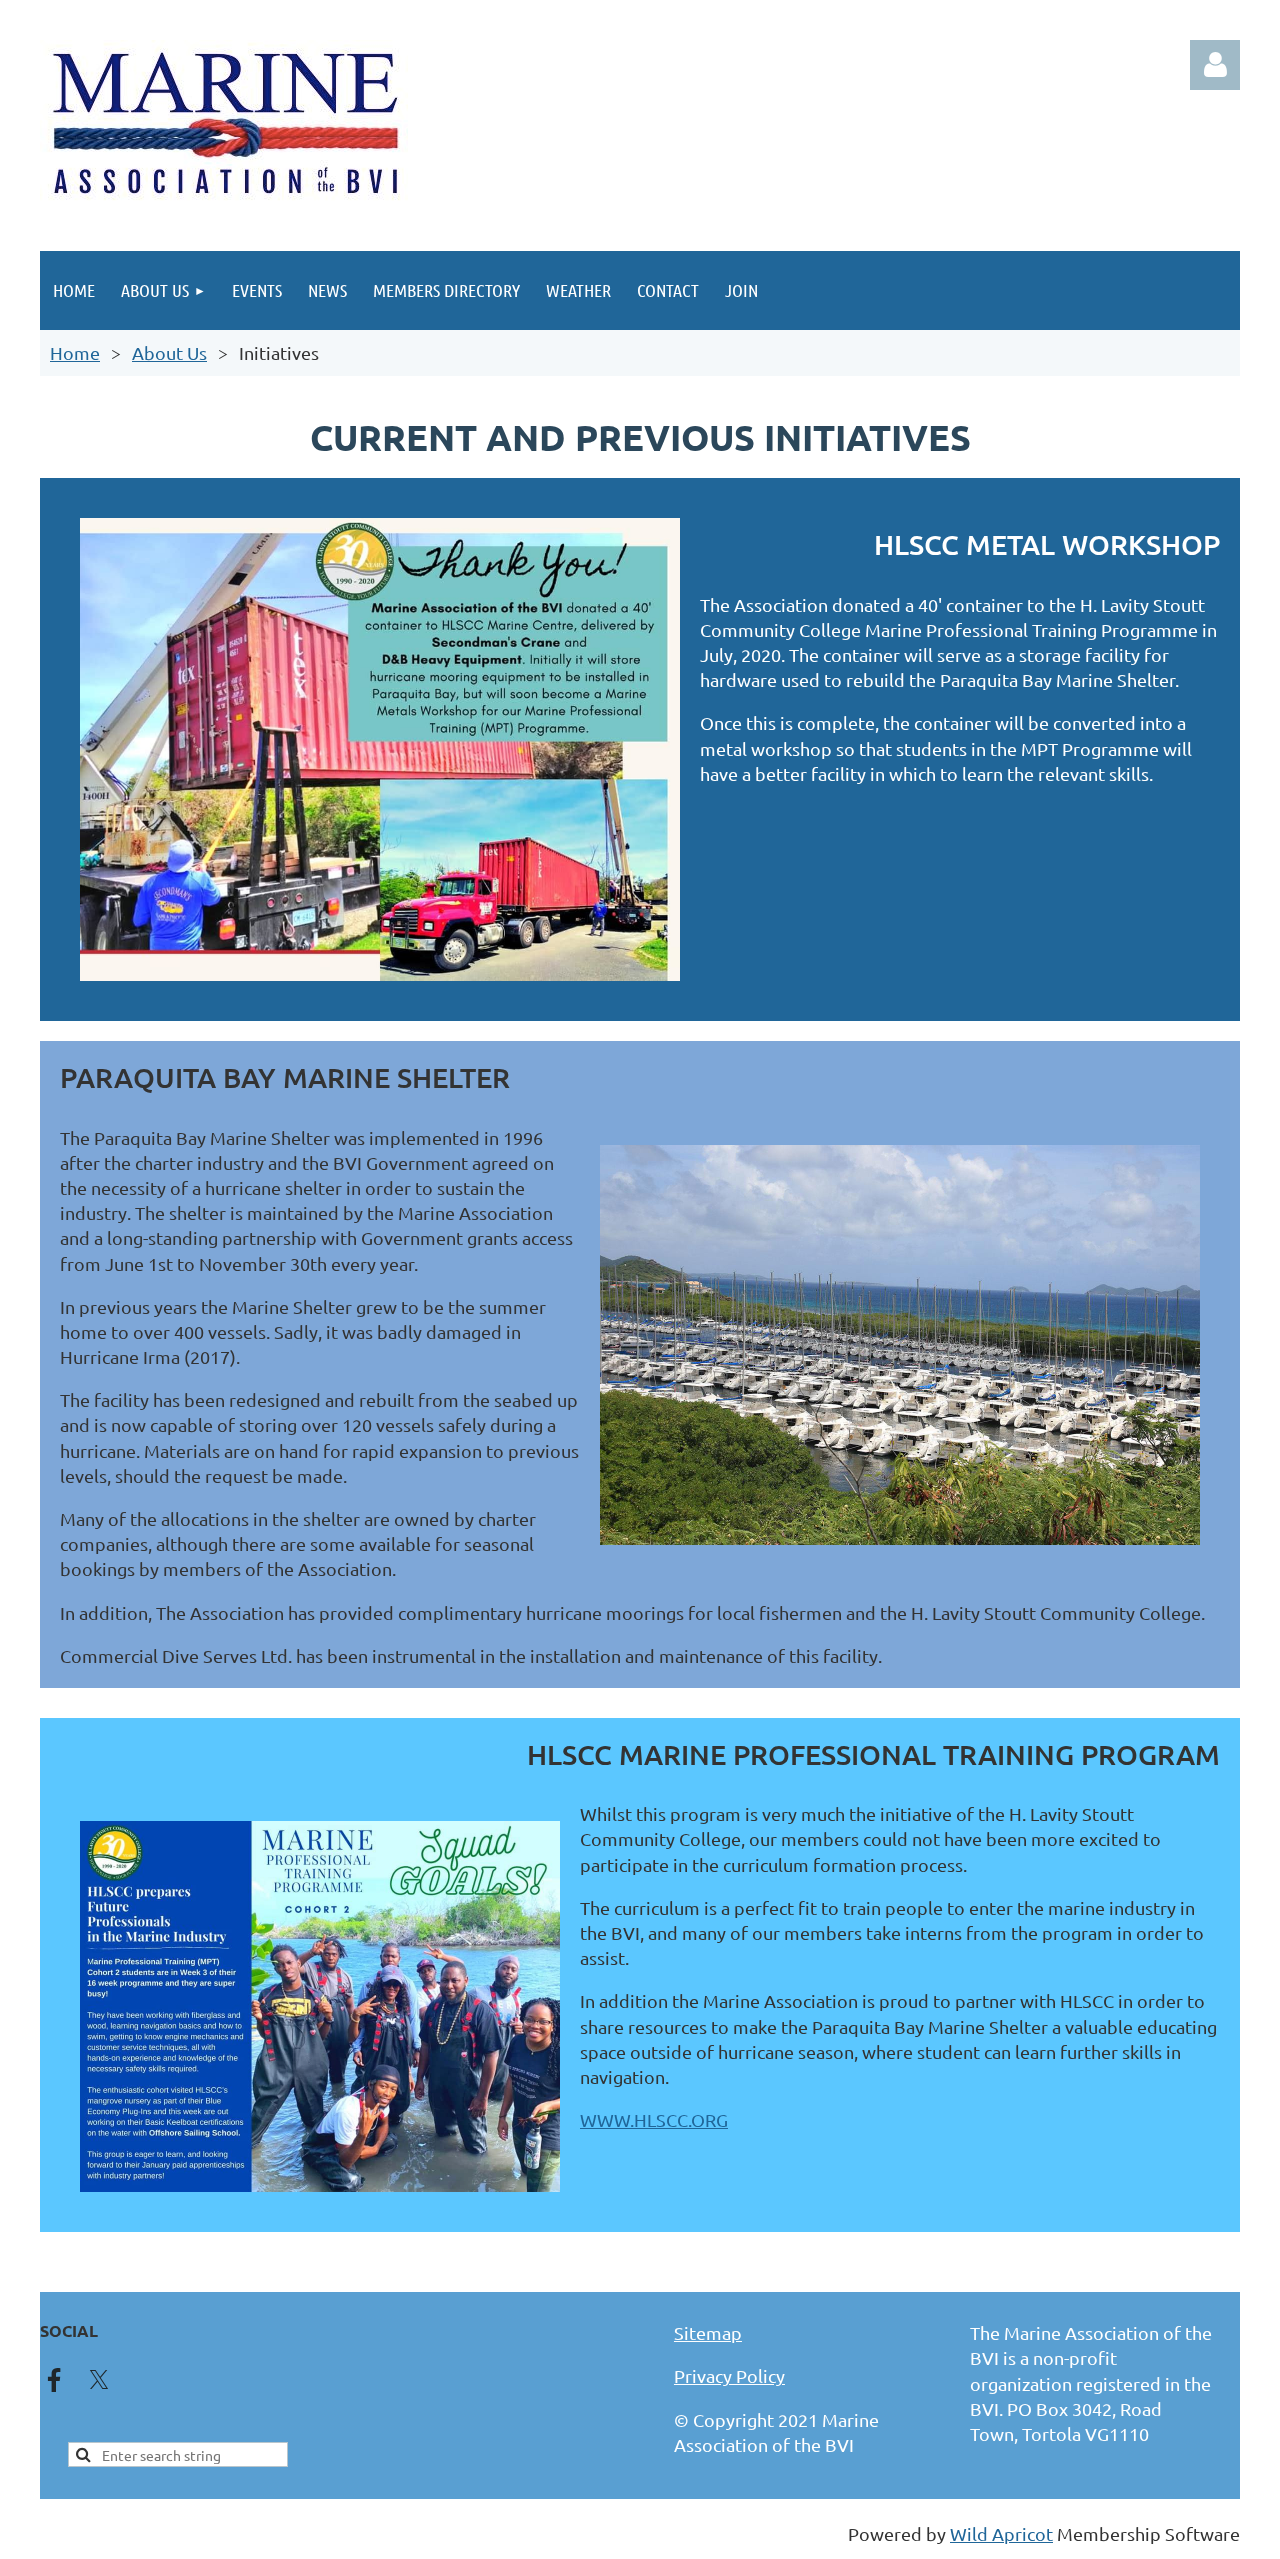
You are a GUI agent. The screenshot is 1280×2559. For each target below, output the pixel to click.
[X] (99, 2380)
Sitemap (708, 2332)
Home (75, 352)
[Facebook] (54, 2380)
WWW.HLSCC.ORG (654, 2119)
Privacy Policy (729, 2375)
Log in (1215, 65)
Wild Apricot (1001, 2533)
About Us (169, 352)
